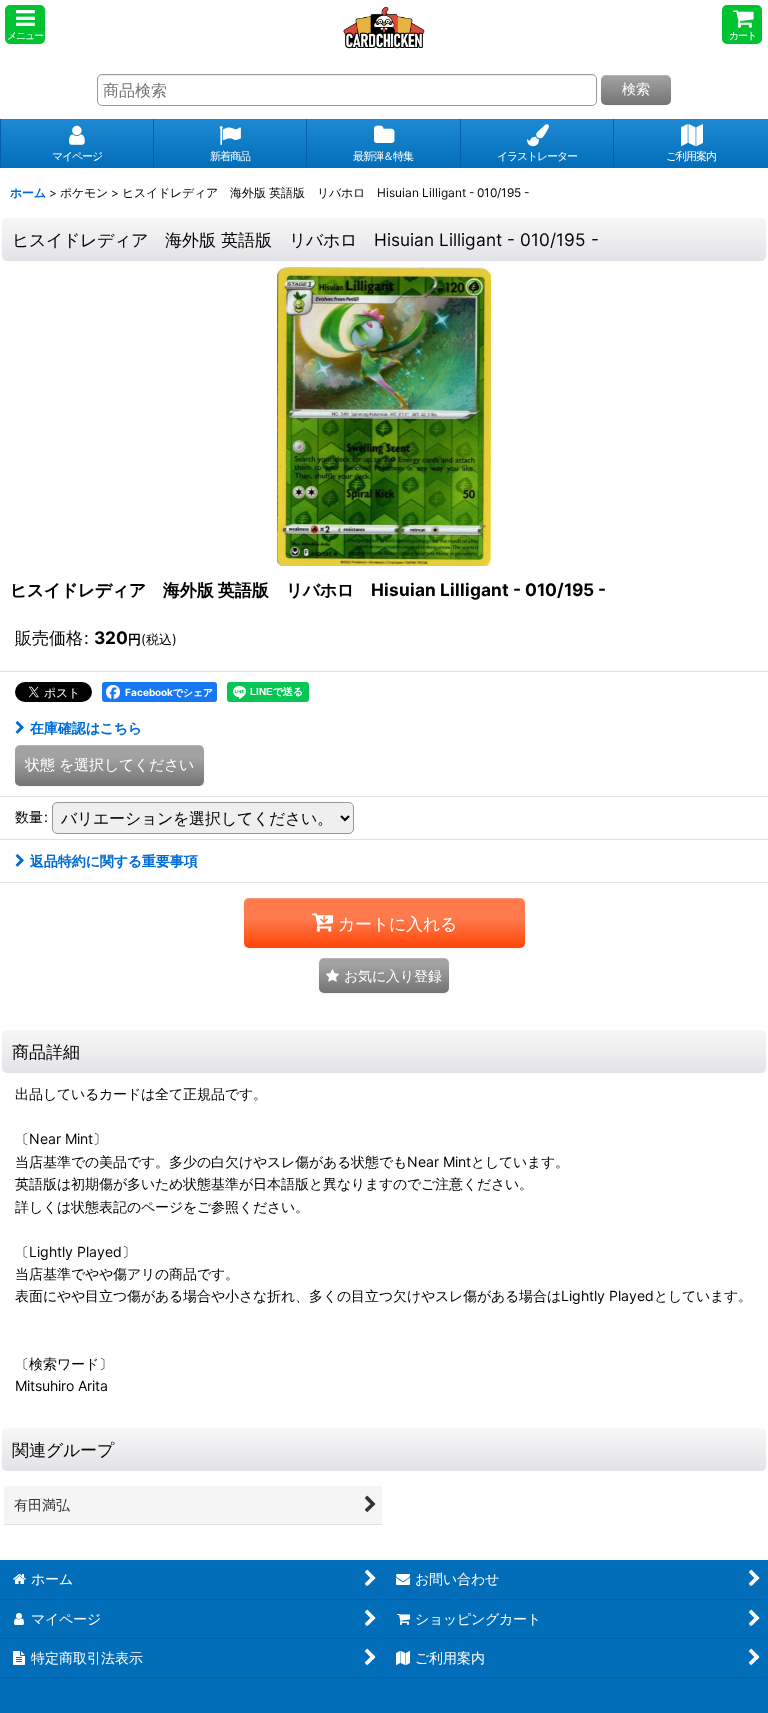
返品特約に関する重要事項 (114, 860)
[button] (25, 24)
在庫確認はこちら (86, 727)
